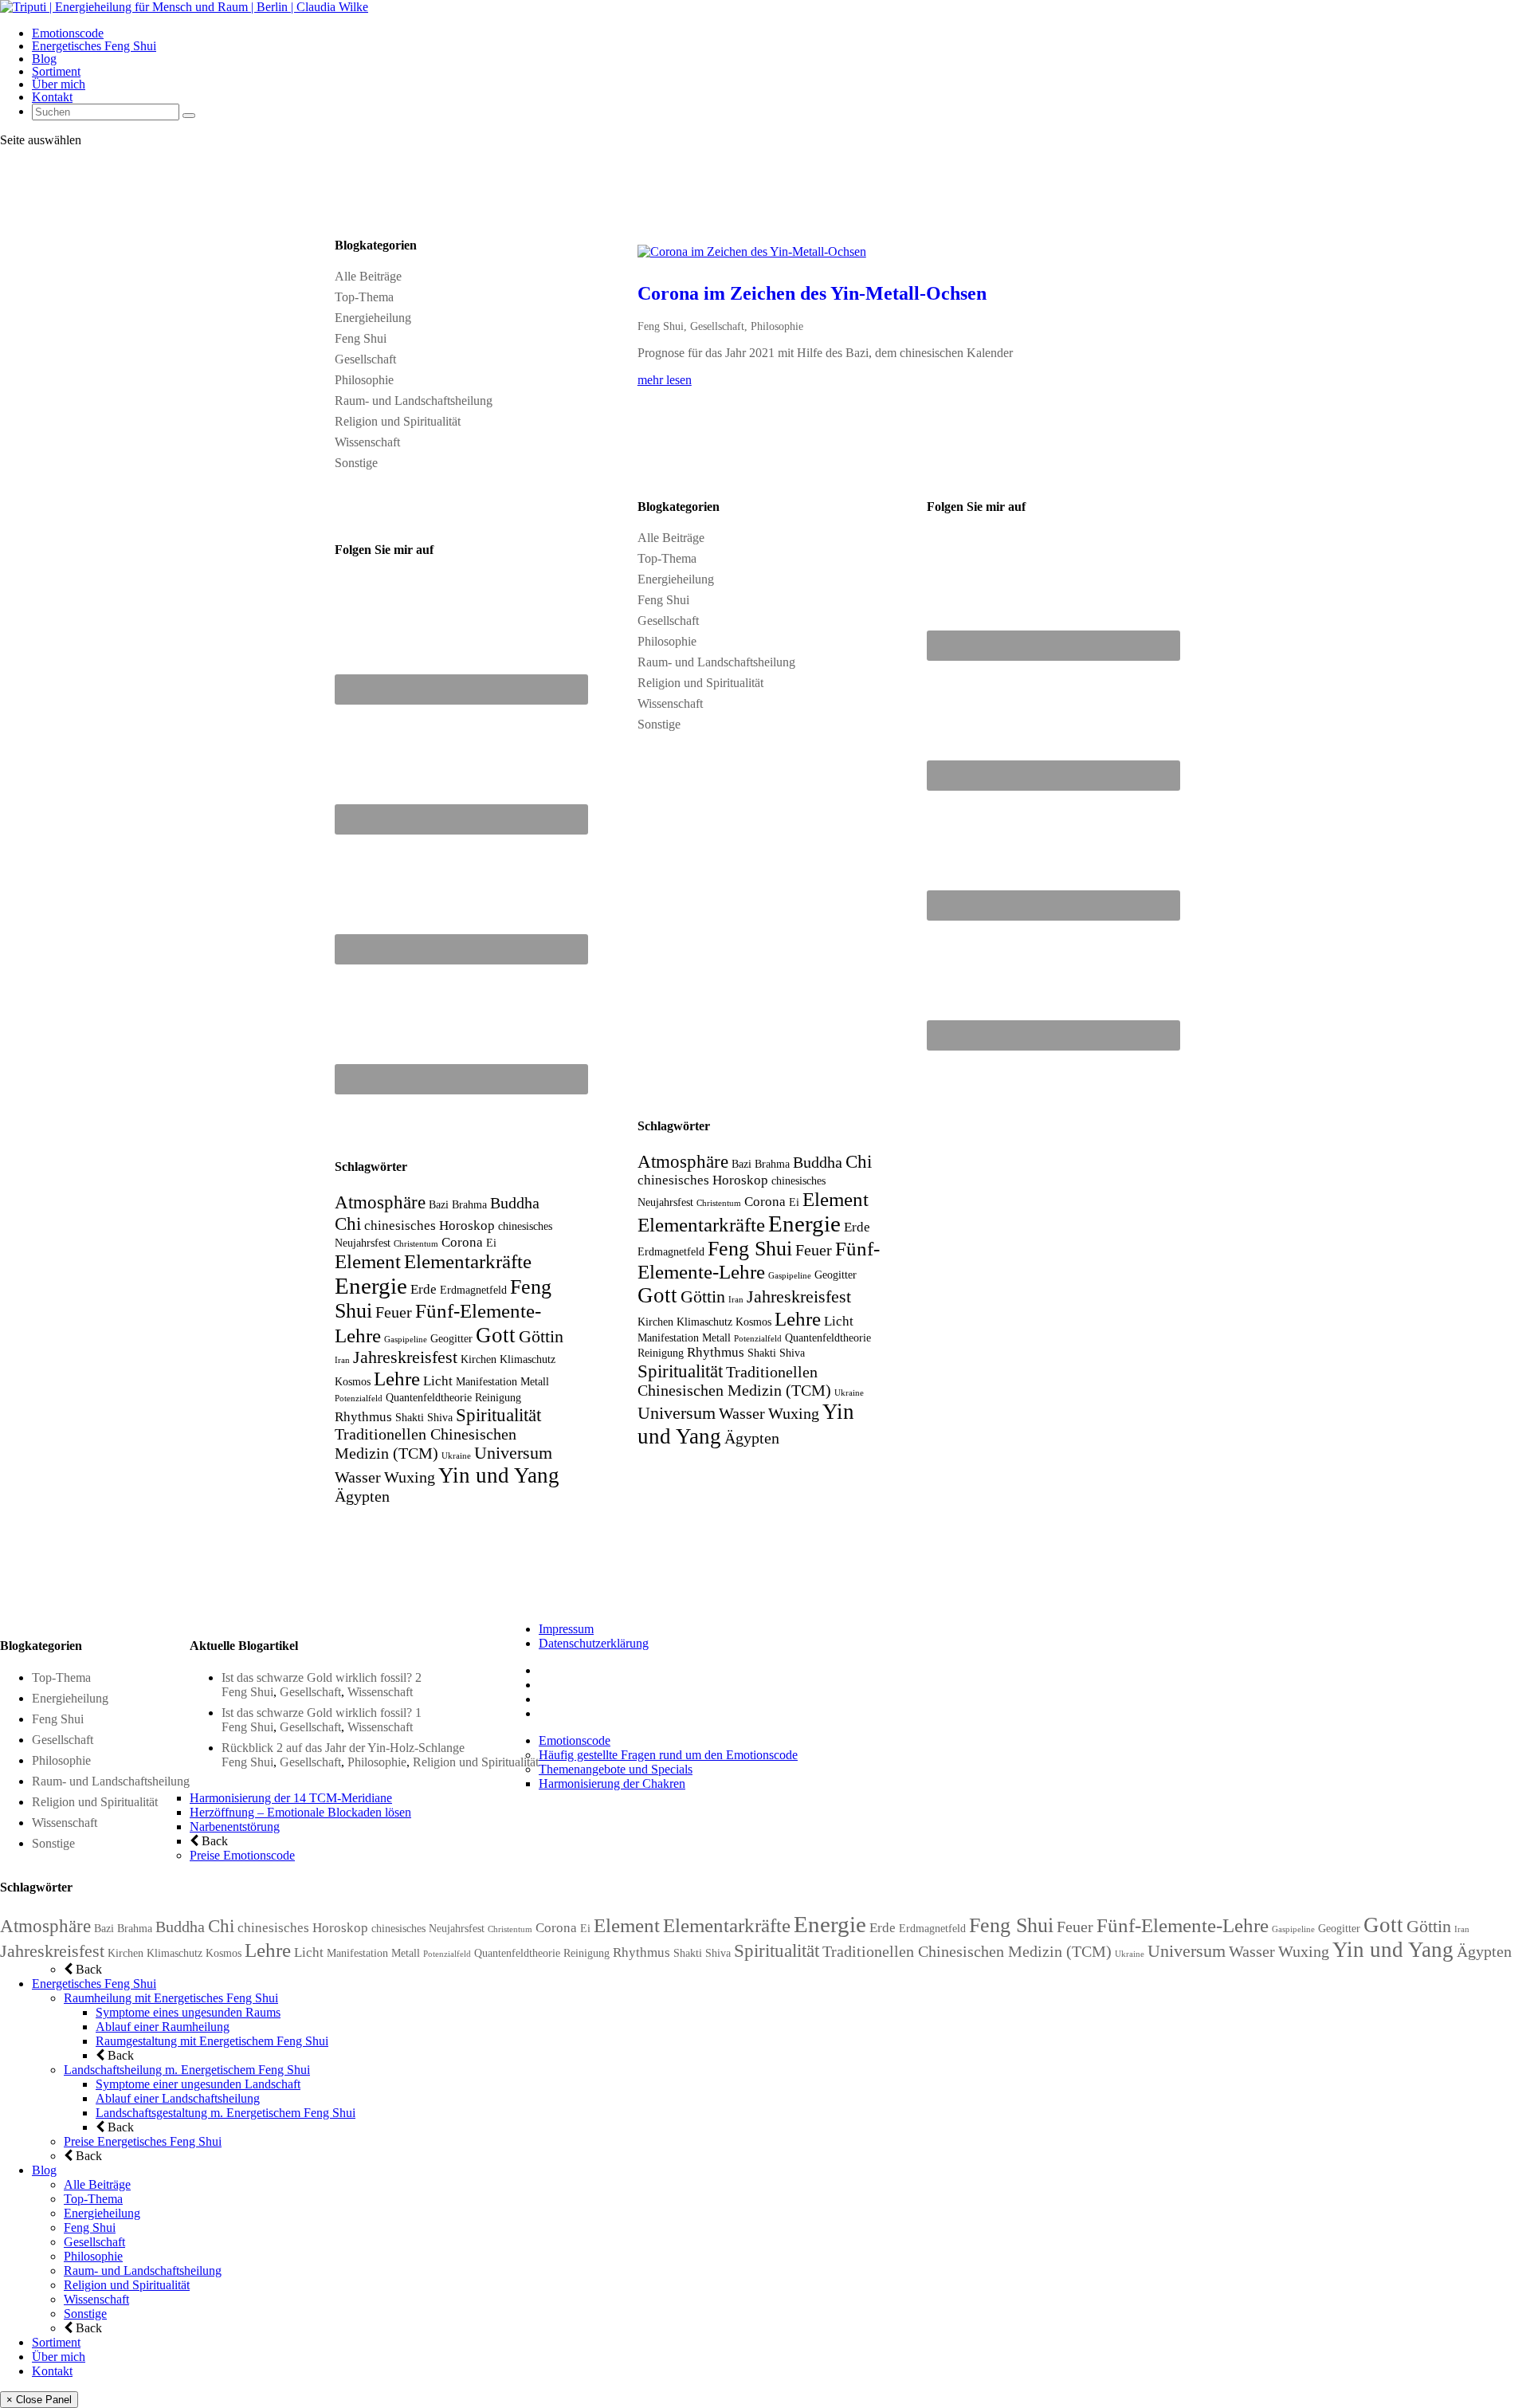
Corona (462, 1242)
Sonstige (356, 463)
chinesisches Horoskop (430, 1226)
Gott (496, 1335)
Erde (424, 1289)
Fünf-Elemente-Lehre (1183, 1925)
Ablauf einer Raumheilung (163, 2027)
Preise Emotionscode (242, 1855)
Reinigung (498, 1397)
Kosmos (353, 1381)
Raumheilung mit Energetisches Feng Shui (171, 1998)
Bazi (439, 1204)
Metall (535, 1381)
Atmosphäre (380, 1202)
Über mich (59, 84)
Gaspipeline (406, 1340)
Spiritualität (498, 1415)
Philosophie (364, 380)
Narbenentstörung (235, 1827)
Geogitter (451, 1338)
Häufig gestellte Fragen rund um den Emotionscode (668, 1755)
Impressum (566, 1629)
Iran (342, 1360)
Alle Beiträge (368, 276)
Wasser (358, 1477)
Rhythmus (363, 1417)
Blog (44, 59)
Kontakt (52, 97)
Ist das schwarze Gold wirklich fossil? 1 (322, 1713)
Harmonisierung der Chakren (612, 1783)
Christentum (416, 1244)
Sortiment (56, 71)
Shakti (410, 1417)
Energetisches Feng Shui (94, 46)
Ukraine (456, 1456)
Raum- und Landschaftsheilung (414, 401)
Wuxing (410, 1477)
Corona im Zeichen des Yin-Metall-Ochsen (812, 293)
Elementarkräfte (468, 1261)
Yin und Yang (499, 1475)
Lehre (397, 1379)
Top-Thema (364, 297)
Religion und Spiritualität (398, 421)
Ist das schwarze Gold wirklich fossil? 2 (322, 1677)
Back (213, 1841)
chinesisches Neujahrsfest (428, 1928)
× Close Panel (39, 2400)
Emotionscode (68, 33)
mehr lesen (665, 380)
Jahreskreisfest (405, 1357)
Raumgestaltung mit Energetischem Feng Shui (212, 2041)
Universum (513, 1453)
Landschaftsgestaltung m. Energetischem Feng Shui (226, 2113)
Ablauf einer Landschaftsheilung (178, 2098)
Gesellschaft (365, 359)
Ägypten (362, 1497)
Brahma (469, 1204)
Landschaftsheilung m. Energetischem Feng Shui (187, 2070)
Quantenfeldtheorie (429, 1397)
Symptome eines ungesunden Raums (188, 2012)
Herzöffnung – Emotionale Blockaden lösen (300, 1812)
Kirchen (479, 1359)
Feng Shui (361, 338)
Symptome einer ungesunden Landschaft (198, 2084)
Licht (438, 1381)
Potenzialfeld (359, 1398)
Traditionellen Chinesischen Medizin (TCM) (967, 1952)
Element (368, 1261)
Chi (348, 1224)
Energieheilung (373, 318)
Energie (371, 1286)
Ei (491, 1243)
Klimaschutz (528, 1359)
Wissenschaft (367, 442)
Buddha (515, 1203)
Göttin (541, 1337)
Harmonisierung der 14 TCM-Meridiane (291, 1798)
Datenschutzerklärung (594, 1643)
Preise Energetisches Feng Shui (143, 2141)
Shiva (440, 1417)
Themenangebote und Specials (616, 1769)
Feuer (394, 1312)
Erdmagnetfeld (473, 1290)
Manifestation (486, 1381)
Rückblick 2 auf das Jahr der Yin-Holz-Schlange (343, 1748)
